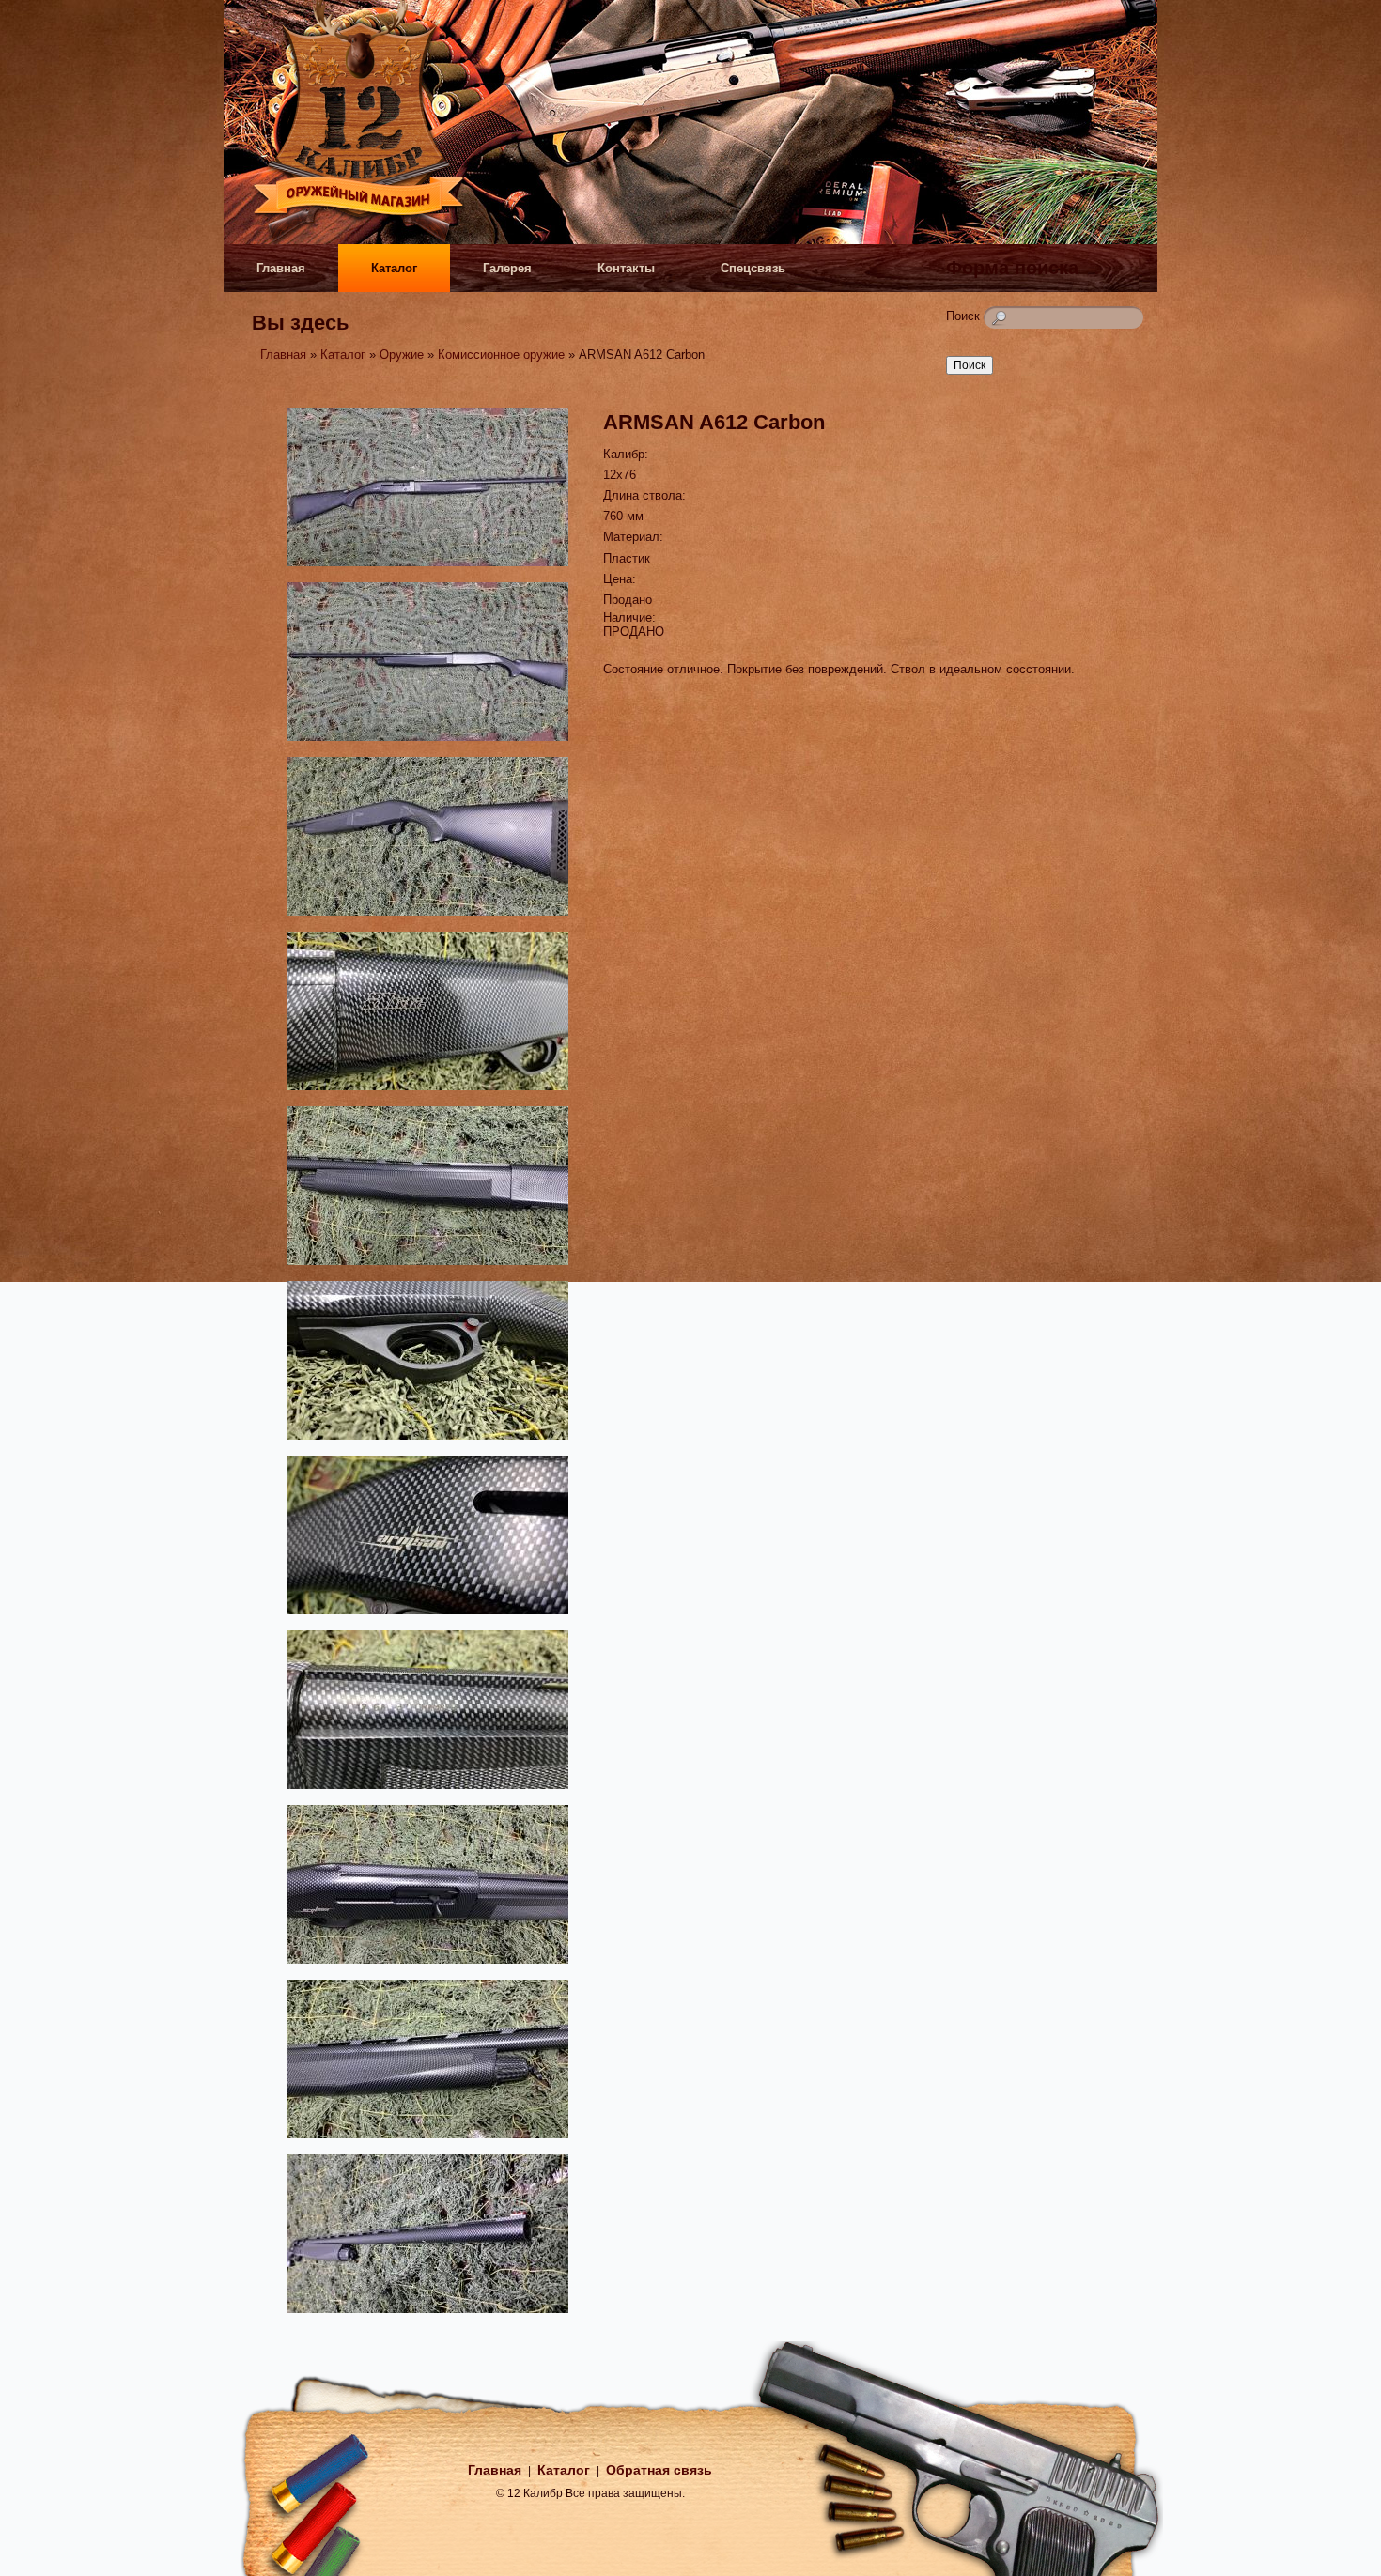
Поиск (965, 316)
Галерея (507, 268)
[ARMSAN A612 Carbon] (427, 569)
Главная (281, 268)
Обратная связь (659, 2470)
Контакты (626, 268)
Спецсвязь (753, 268)
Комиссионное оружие (501, 355)
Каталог (394, 268)
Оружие (402, 355)
